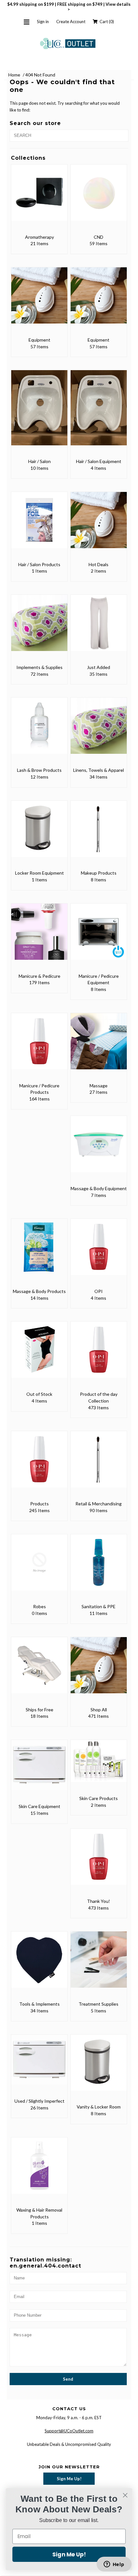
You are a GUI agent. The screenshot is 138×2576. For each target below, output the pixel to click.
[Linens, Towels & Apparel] (99, 730)
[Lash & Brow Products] (39, 730)
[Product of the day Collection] (99, 1354)
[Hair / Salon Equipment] (99, 412)
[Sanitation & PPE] (99, 1567)
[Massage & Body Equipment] (99, 1149)
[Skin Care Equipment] (39, 1769)
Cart (106, 22)
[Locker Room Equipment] (39, 833)
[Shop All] (99, 1670)
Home (14, 75)
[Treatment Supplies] (99, 1964)
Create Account (71, 22)
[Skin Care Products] (99, 1765)
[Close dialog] (125, 2495)
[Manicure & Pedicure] (39, 936)
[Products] (39, 1464)
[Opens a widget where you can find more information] (114, 2565)
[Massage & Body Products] (39, 1251)
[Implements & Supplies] (39, 627)
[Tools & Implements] (39, 1964)
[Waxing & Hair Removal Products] (39, 2170)
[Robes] (39, 1567)
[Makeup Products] (99, 833)
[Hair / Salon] (39, 412)
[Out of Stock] (39, 1354)
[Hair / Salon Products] (39, 525)
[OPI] (99, 1251)
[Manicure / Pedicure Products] (39, 1046)
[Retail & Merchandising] (99, 1464)
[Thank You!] (99, 1861)
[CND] (99, 197)
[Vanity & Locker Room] (99, 2067)
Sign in (43, 22)
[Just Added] (99, 627)
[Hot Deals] (99, 525)
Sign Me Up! (69, 2479)
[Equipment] (39, 300)
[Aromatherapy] (39, 197)
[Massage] (99, 1046)
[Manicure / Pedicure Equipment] (99, 936)
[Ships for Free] (39, 1670)
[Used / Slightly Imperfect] (39, 2064)
